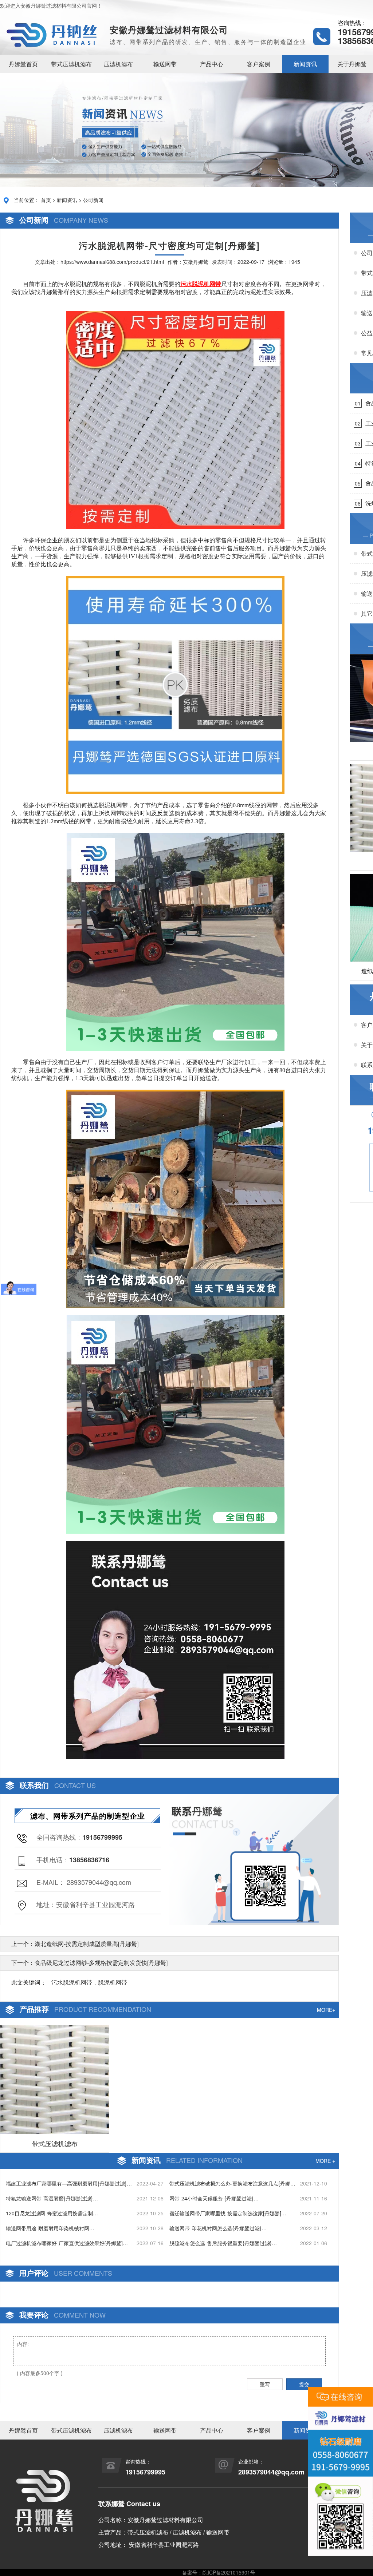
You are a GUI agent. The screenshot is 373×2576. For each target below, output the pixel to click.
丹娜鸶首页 (23, 64)
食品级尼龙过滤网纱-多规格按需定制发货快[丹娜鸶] (101, 1963)
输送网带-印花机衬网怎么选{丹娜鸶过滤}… (218, 2228)
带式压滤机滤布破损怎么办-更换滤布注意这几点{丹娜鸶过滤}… (232, 2183)
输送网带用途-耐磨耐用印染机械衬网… (50, 2228)
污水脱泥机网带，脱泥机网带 (89, 1982)
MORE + (325, 2161)
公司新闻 (93, 200)
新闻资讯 (305, 64)
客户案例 (259, 64)
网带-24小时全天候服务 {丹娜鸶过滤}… (214, 2198)
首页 (46, 200)
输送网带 (165, 64)
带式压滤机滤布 (71, 64)
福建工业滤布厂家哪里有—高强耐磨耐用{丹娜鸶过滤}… (69, 2183)
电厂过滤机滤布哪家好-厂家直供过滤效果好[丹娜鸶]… (67, 2243)
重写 (265, 2384)
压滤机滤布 (118, 64)
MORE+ (326, 2010)
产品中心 (212, 64)
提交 (304, 2384)
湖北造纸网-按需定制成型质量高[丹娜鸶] (87, 1944)
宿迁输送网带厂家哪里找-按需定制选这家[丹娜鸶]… (228, 2213)
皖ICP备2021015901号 (229, 2572)
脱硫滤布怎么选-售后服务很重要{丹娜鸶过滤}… (223, 2243)
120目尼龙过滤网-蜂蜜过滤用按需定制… (52, 2213)
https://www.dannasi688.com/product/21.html (112, 262)
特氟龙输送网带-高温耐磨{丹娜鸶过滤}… (52, 2198)
